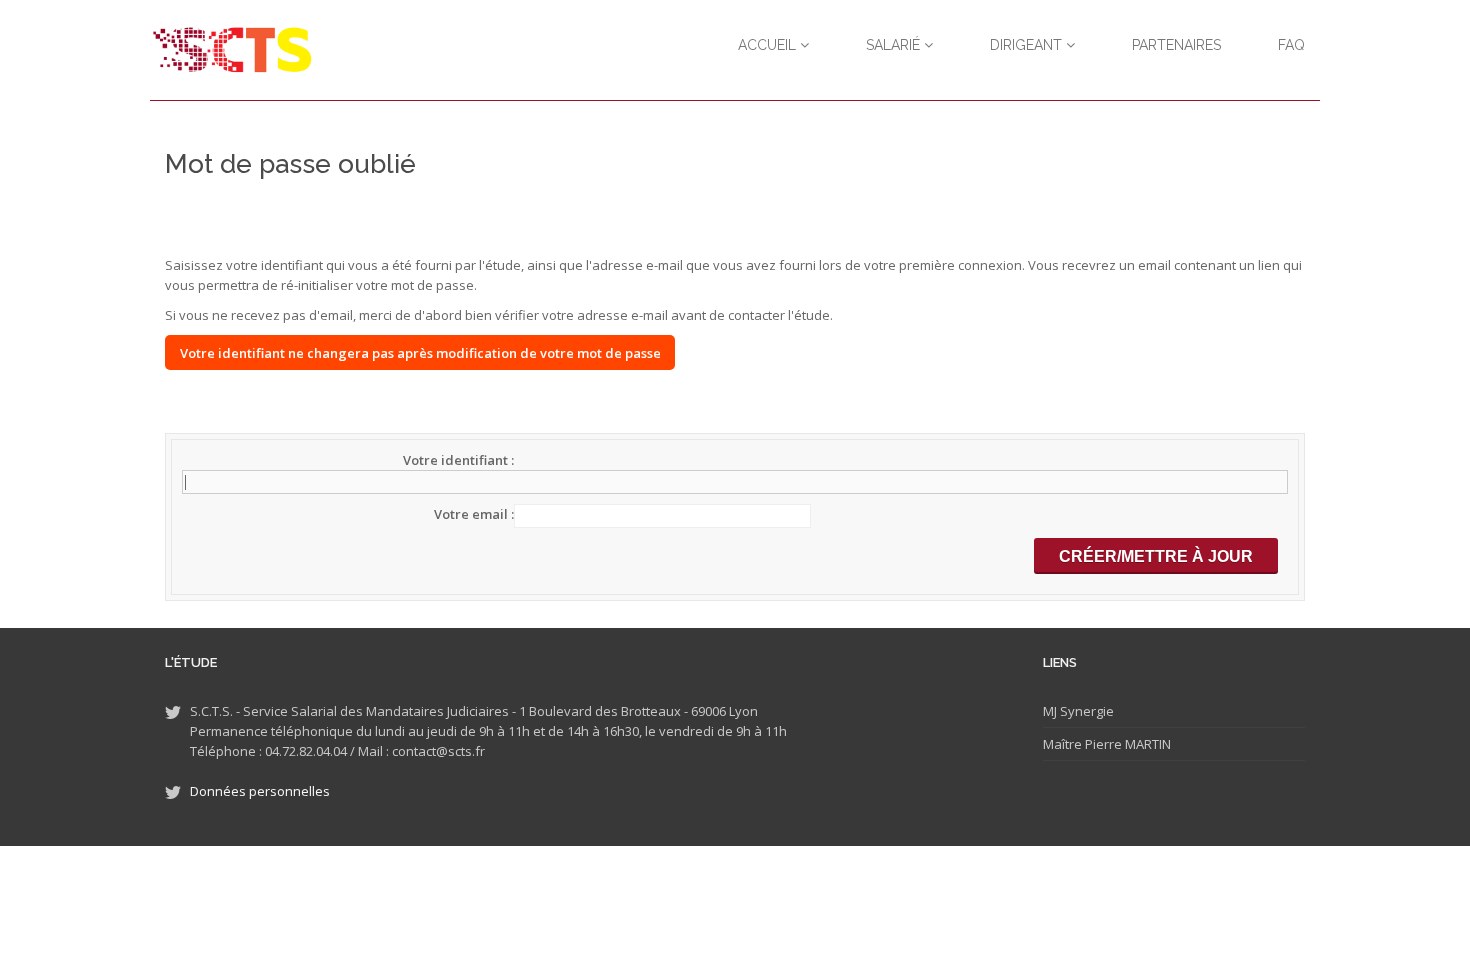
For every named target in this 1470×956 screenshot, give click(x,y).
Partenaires (1176, 45)
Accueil (769, 45)
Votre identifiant (457, 460)
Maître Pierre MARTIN (1107, 744)
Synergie (1085, 711)
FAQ (1291, 45)
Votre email (472, 514)
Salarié (895, 45)
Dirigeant (1028, 45)
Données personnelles (260, 791)
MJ (1050, 711)
